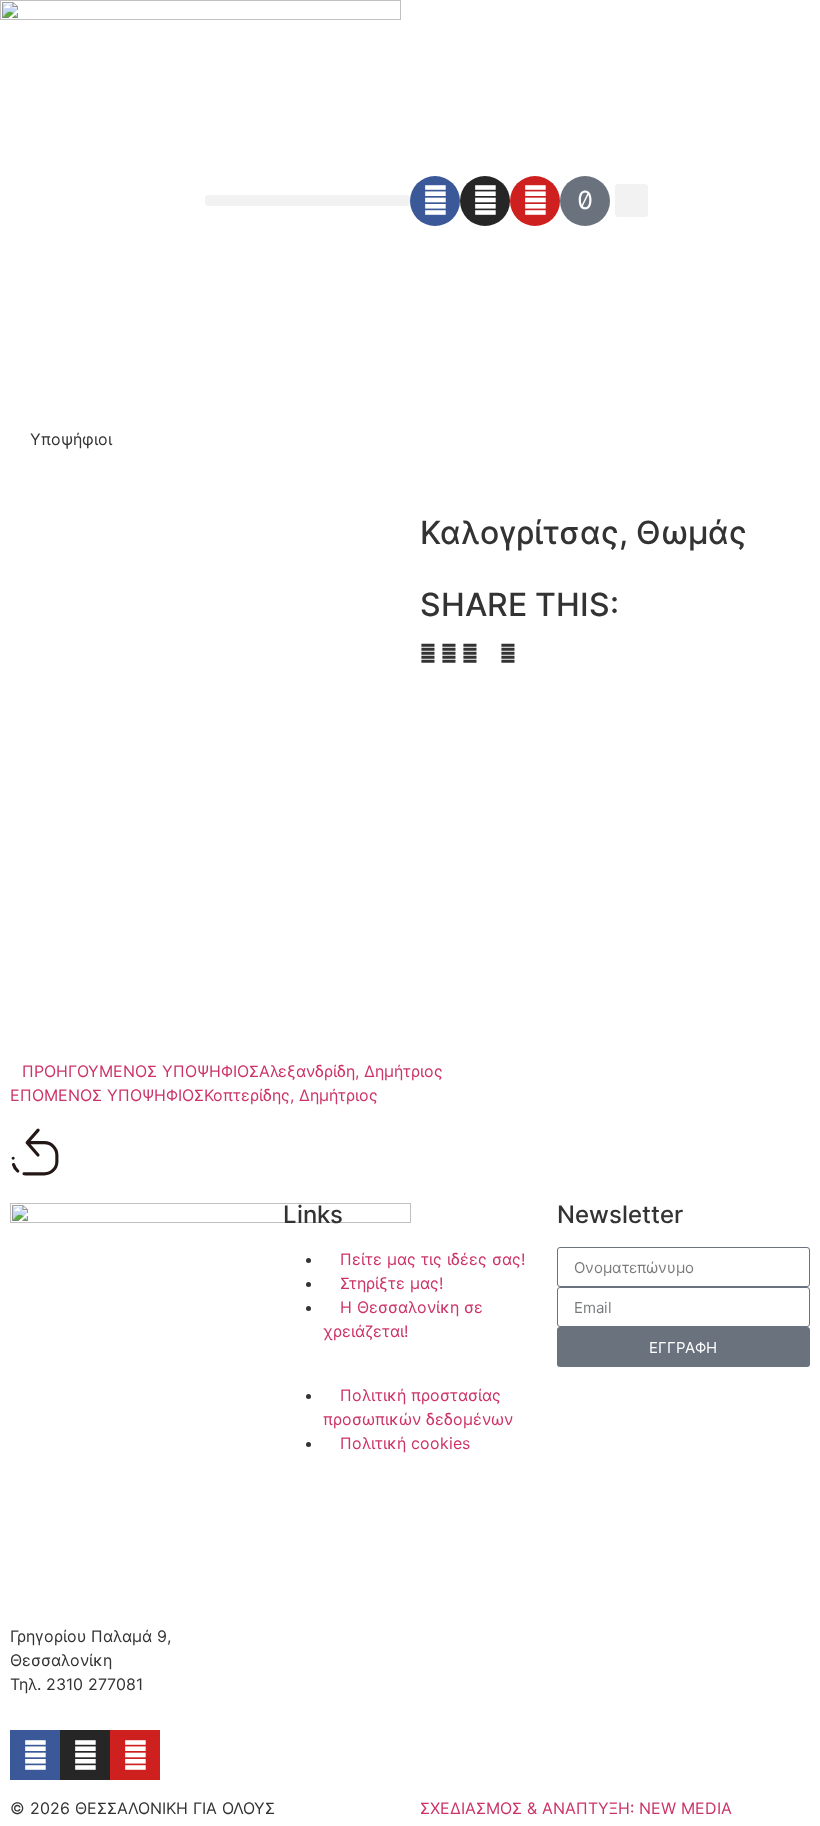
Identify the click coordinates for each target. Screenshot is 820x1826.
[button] (307, 200)
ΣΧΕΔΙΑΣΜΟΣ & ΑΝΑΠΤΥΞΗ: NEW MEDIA (576, 1808)
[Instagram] (485, 201)
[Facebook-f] (35, 1755)
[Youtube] (535, 201)
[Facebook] (435, 201)
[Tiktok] (585, 201)
